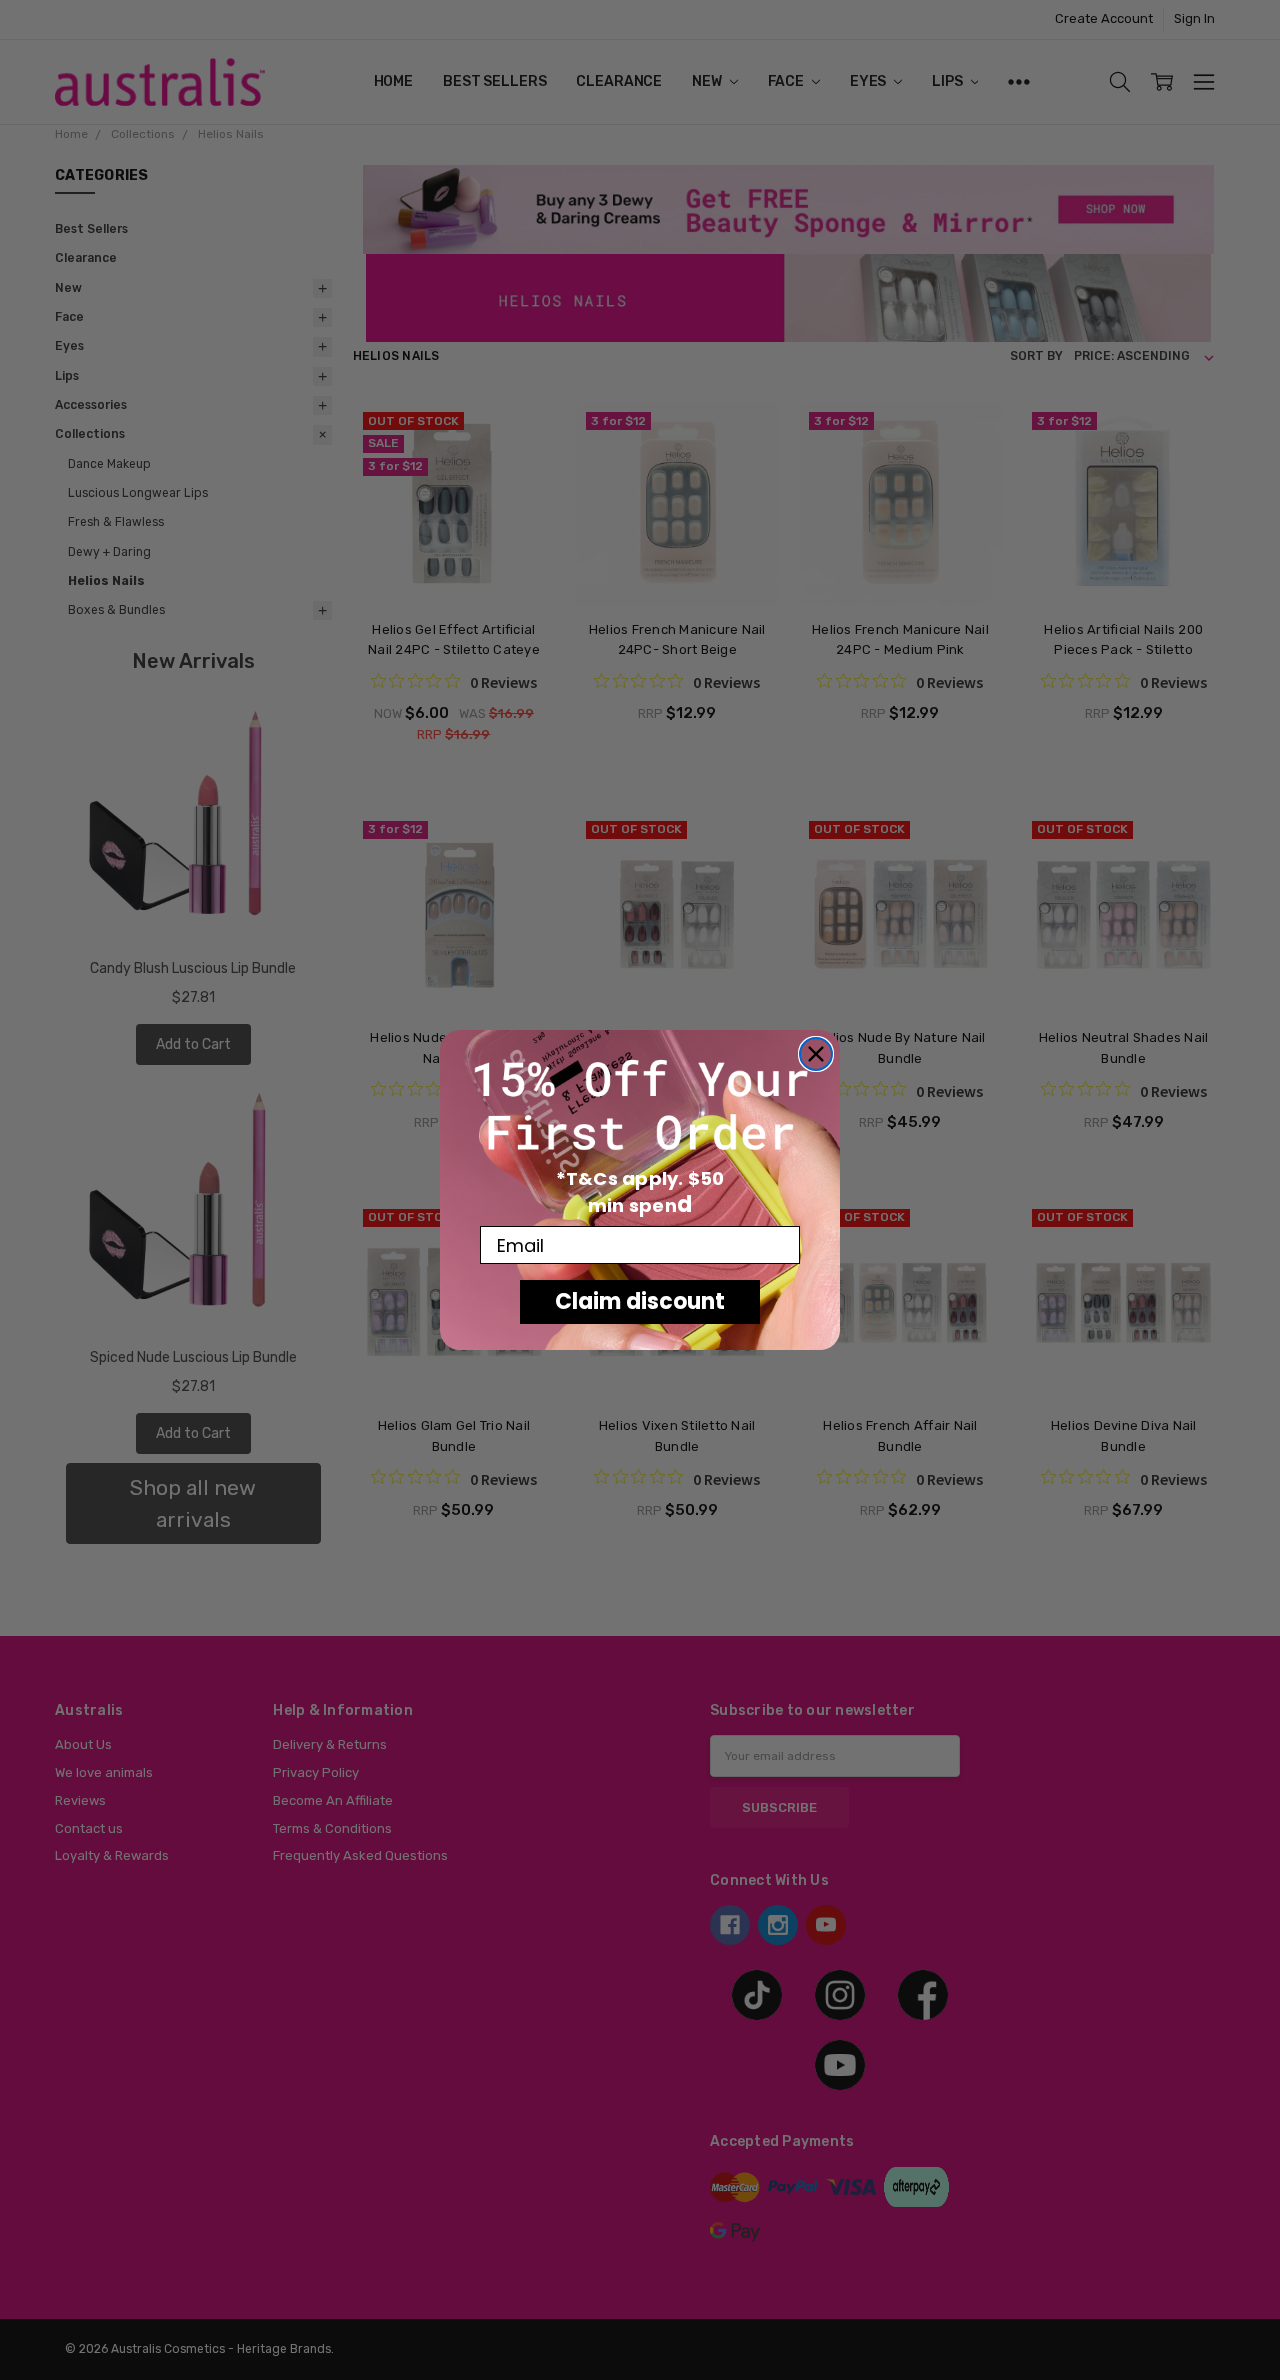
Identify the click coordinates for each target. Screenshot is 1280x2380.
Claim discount (640, 1301)
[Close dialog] (816, 1054)
